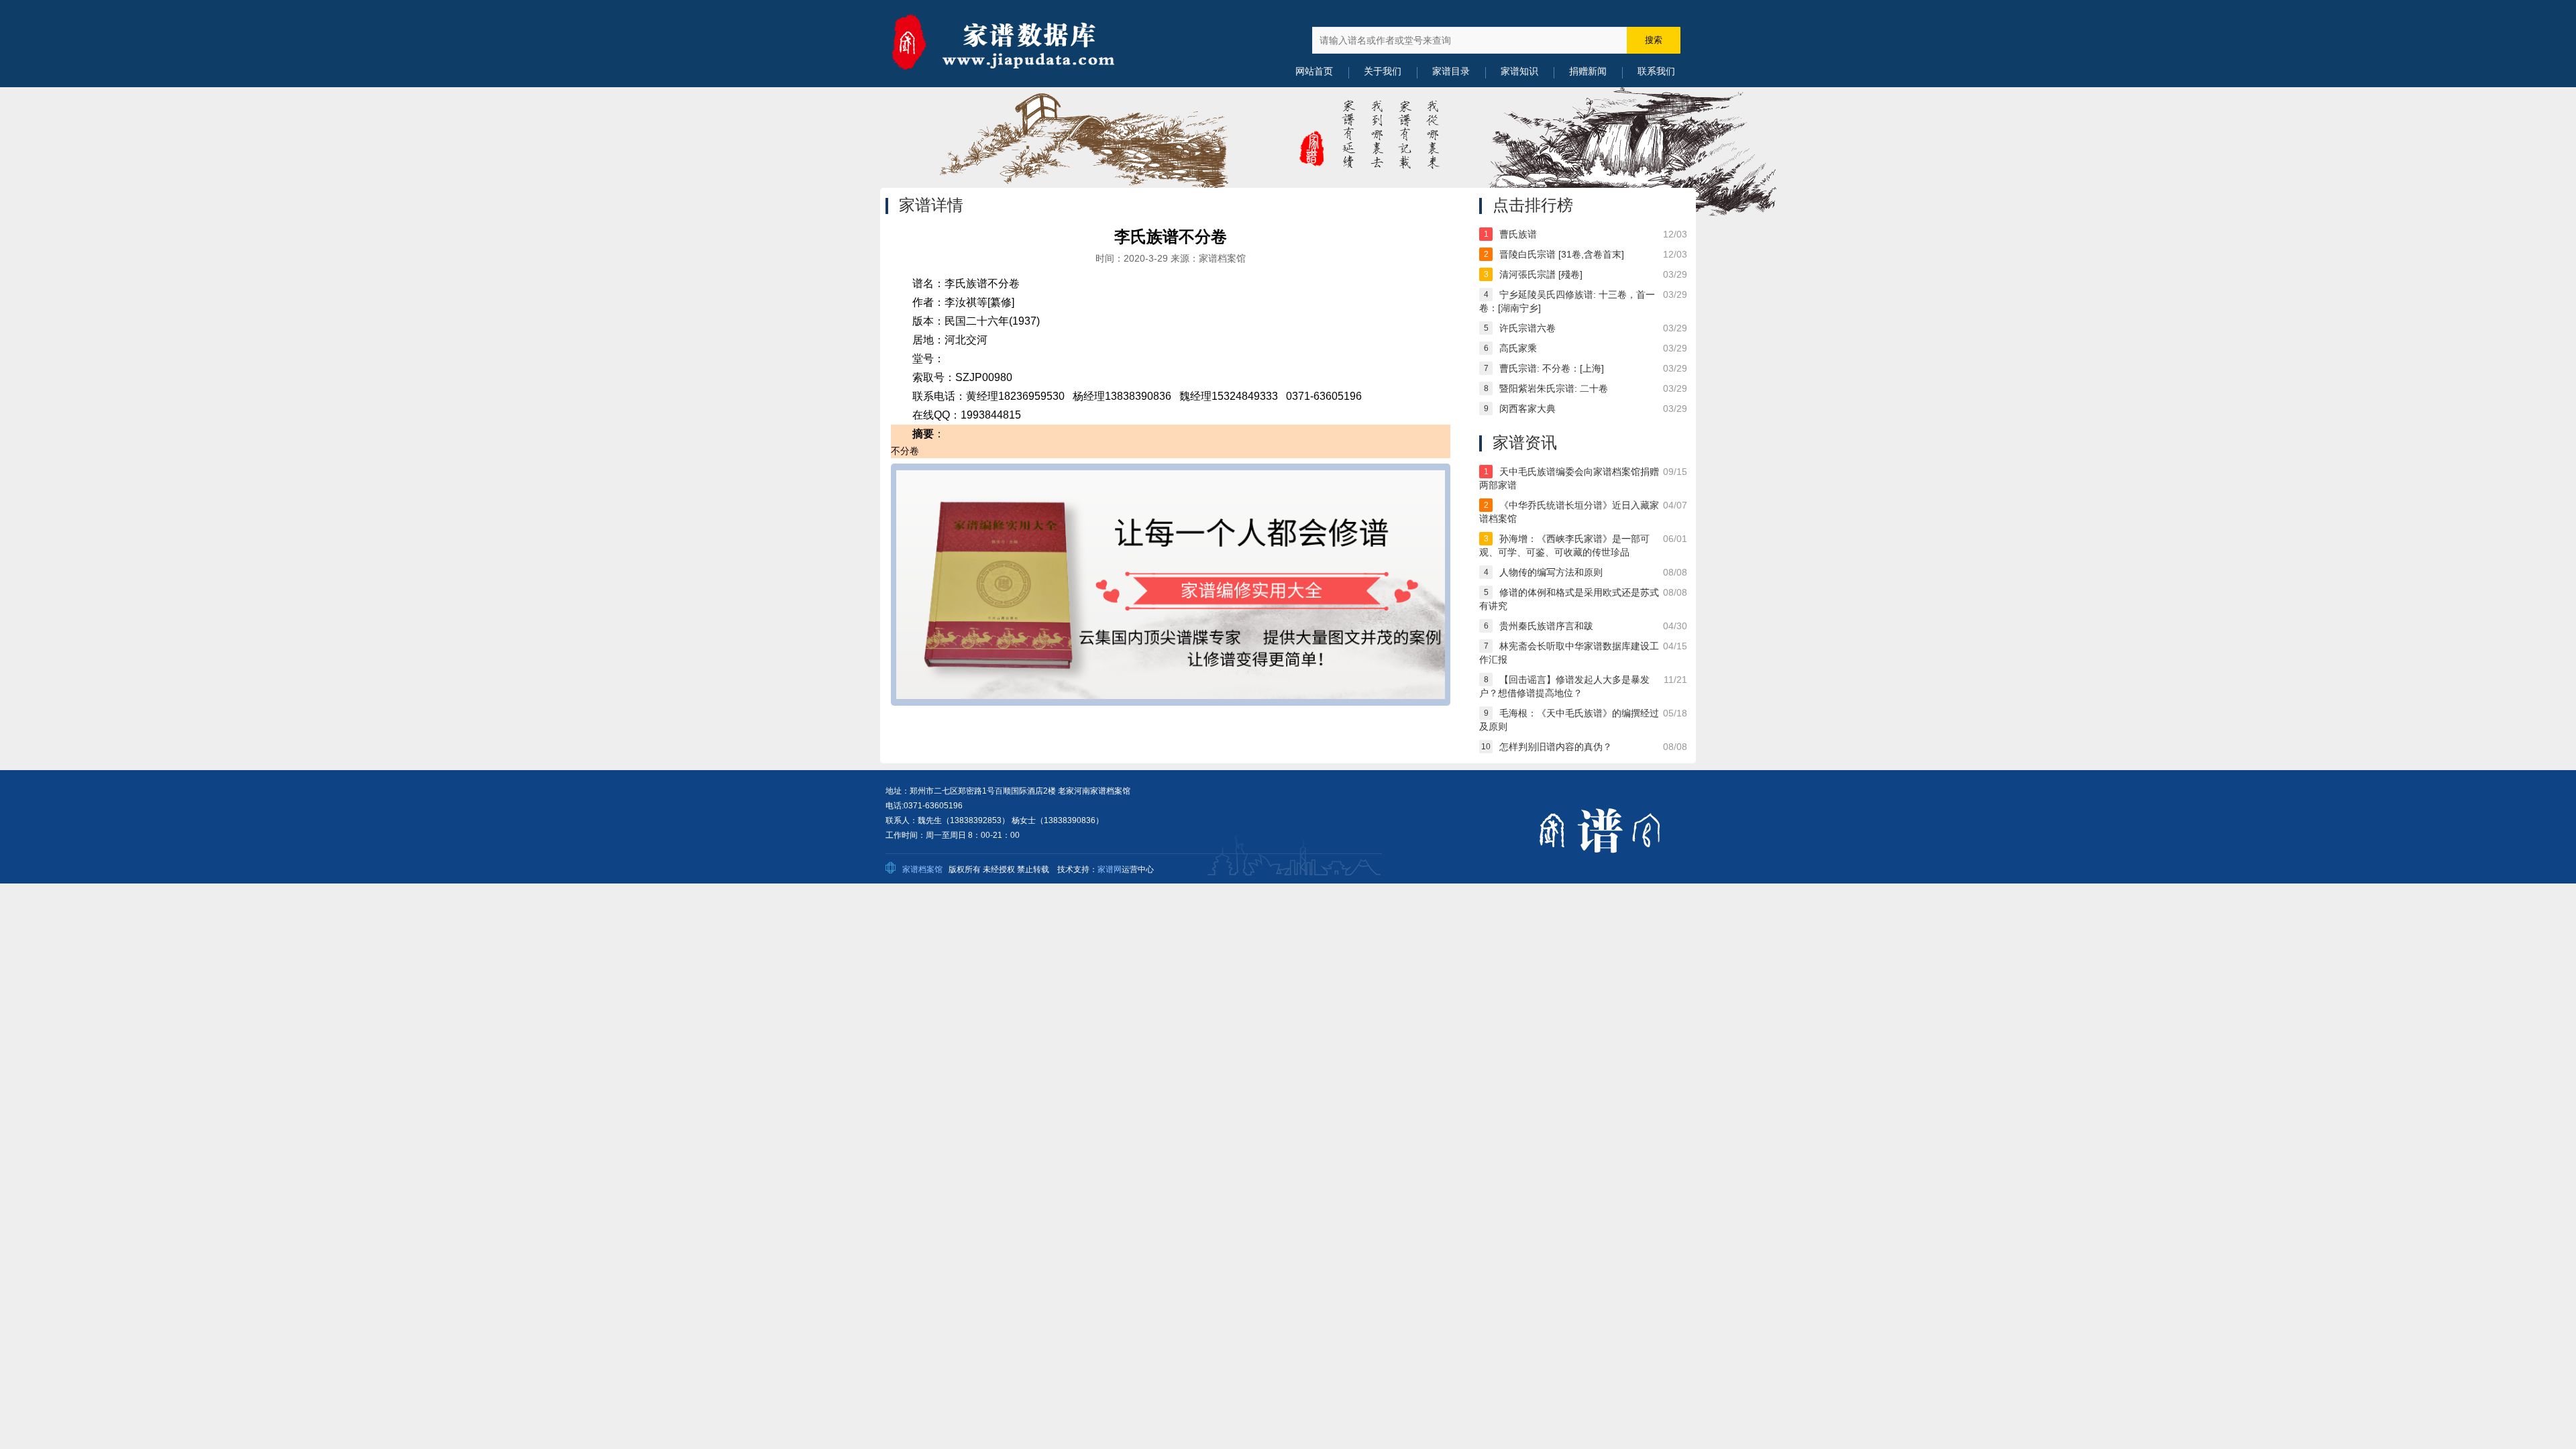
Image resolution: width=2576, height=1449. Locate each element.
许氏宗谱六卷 (1527, 328)
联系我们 (1656, 71)
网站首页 (1314, 71)
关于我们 (1383, 71)
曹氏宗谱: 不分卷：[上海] (1552, 368)
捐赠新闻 (1588, 71)
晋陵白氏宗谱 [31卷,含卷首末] (1562, 254)
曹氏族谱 (1518, 234)
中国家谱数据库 (1020, 44)
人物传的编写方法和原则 (1551, 572)
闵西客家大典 (1527, 409)
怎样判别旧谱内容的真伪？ (1556, 747)
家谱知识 (1519, 71)
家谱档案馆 (922, 869)
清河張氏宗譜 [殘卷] (1541, 274)
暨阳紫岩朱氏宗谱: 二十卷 (1554, 388)
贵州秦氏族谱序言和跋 (1546, 626)
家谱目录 (1451, 71)
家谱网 (1110, 869)
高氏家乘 (1518, 348)
